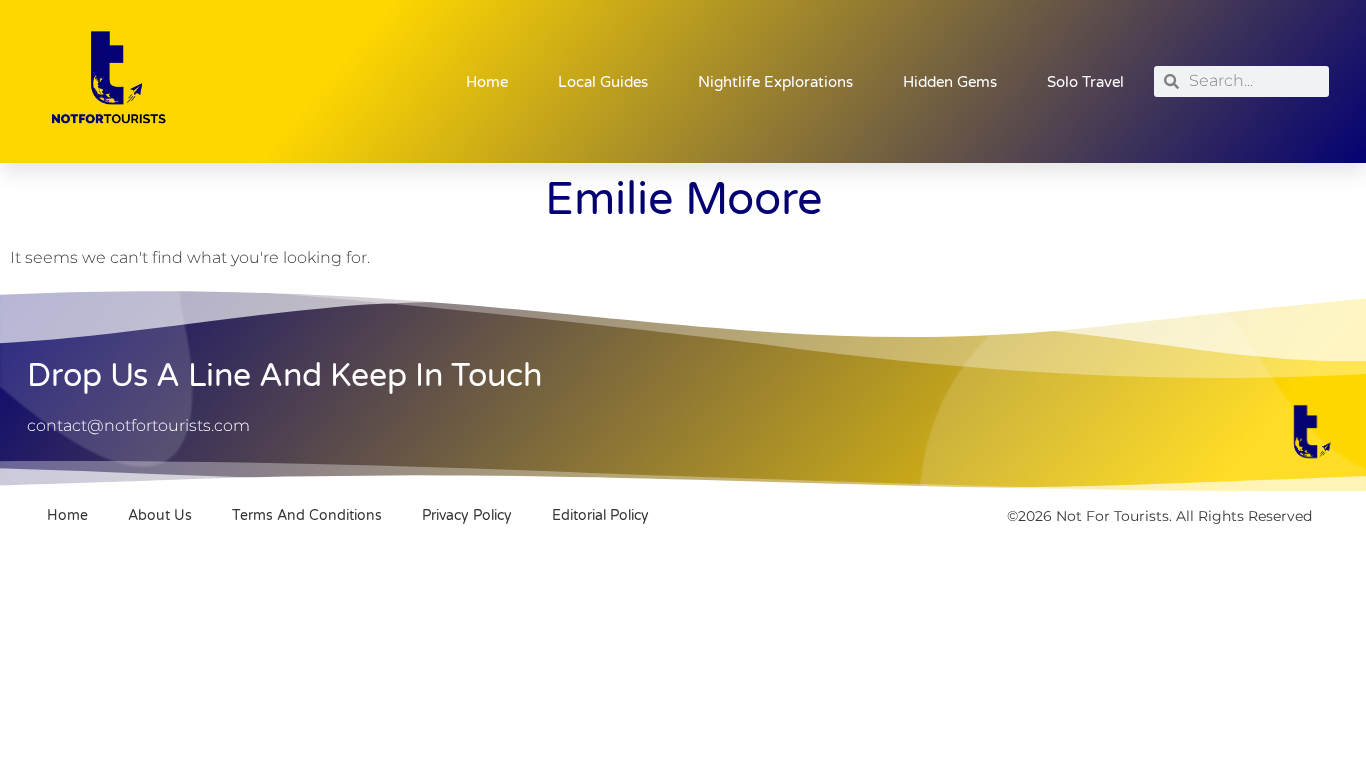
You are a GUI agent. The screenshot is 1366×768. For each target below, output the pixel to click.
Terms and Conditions (307, 515)
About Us (160, 515)
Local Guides (603, 82)
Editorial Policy (600, 515)
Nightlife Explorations (775, 82)
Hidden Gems (950, 82)
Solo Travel (1085, 82)
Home (487, 82)
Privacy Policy (467, 515)
